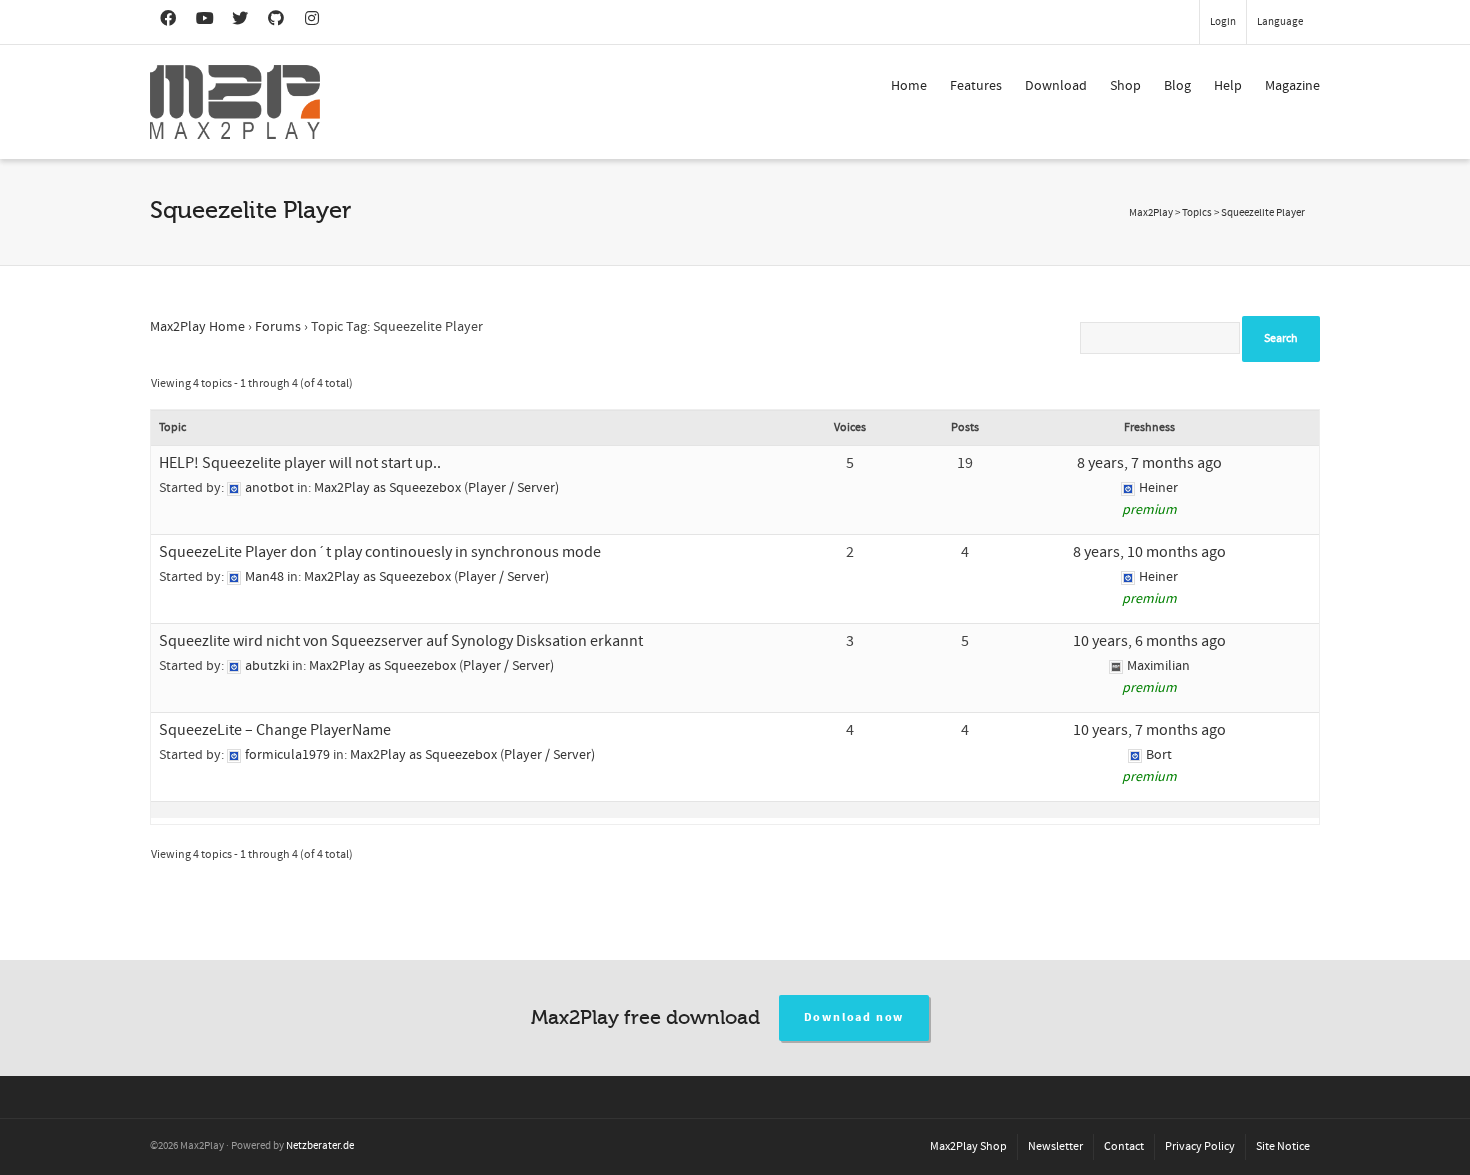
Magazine (1292, 86)
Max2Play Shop (968, 1146)
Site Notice (1283, 1146)
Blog (1177, 86)
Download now (854, 1017)
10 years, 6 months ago (1149, 641)
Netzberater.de (320, 1146)
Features (976, 86)
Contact (1124, 1146)
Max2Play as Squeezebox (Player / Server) (436, 488)
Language (1280, 22)
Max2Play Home (197, 327)
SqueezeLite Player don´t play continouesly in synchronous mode (380, 552)
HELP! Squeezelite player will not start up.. (300, 463)
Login (1223, 22)
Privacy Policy (1200, 1146)
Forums (278, 327)
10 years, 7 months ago (1149, 730)
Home (909, 86)
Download (1056, 86)
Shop (1125, 86)
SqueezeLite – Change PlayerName (275, 730)
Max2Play (1151, 213)
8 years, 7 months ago (1149, 463)
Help (1228, 86)
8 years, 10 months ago (1149, 552)
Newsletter (1055, 1146)
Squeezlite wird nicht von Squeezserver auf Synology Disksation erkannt (401, 641)
